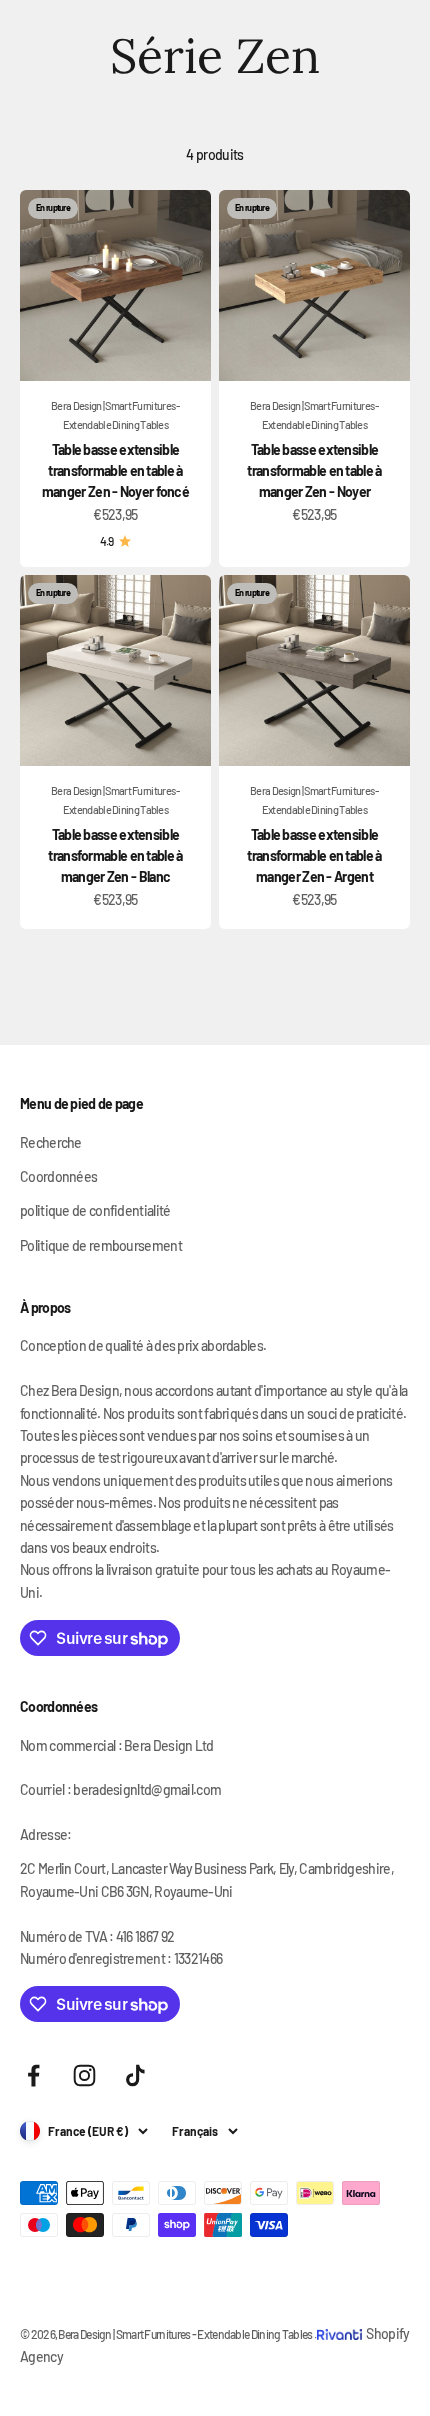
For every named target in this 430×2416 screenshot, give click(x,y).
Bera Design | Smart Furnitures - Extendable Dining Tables (115, 415)
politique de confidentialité (95, 1210)
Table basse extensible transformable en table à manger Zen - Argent (314, 855)
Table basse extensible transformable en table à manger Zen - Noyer (314, 470)
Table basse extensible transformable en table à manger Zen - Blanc (115, 855)
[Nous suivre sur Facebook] (33, 2075)
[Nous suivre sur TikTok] (135, 2075)
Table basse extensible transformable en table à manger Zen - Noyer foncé (115, 470)
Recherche (51, 1142)
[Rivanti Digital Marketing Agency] (341, 2319)
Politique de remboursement (101, 1245)
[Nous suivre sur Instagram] (84, 2075)
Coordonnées (58, 1176)
